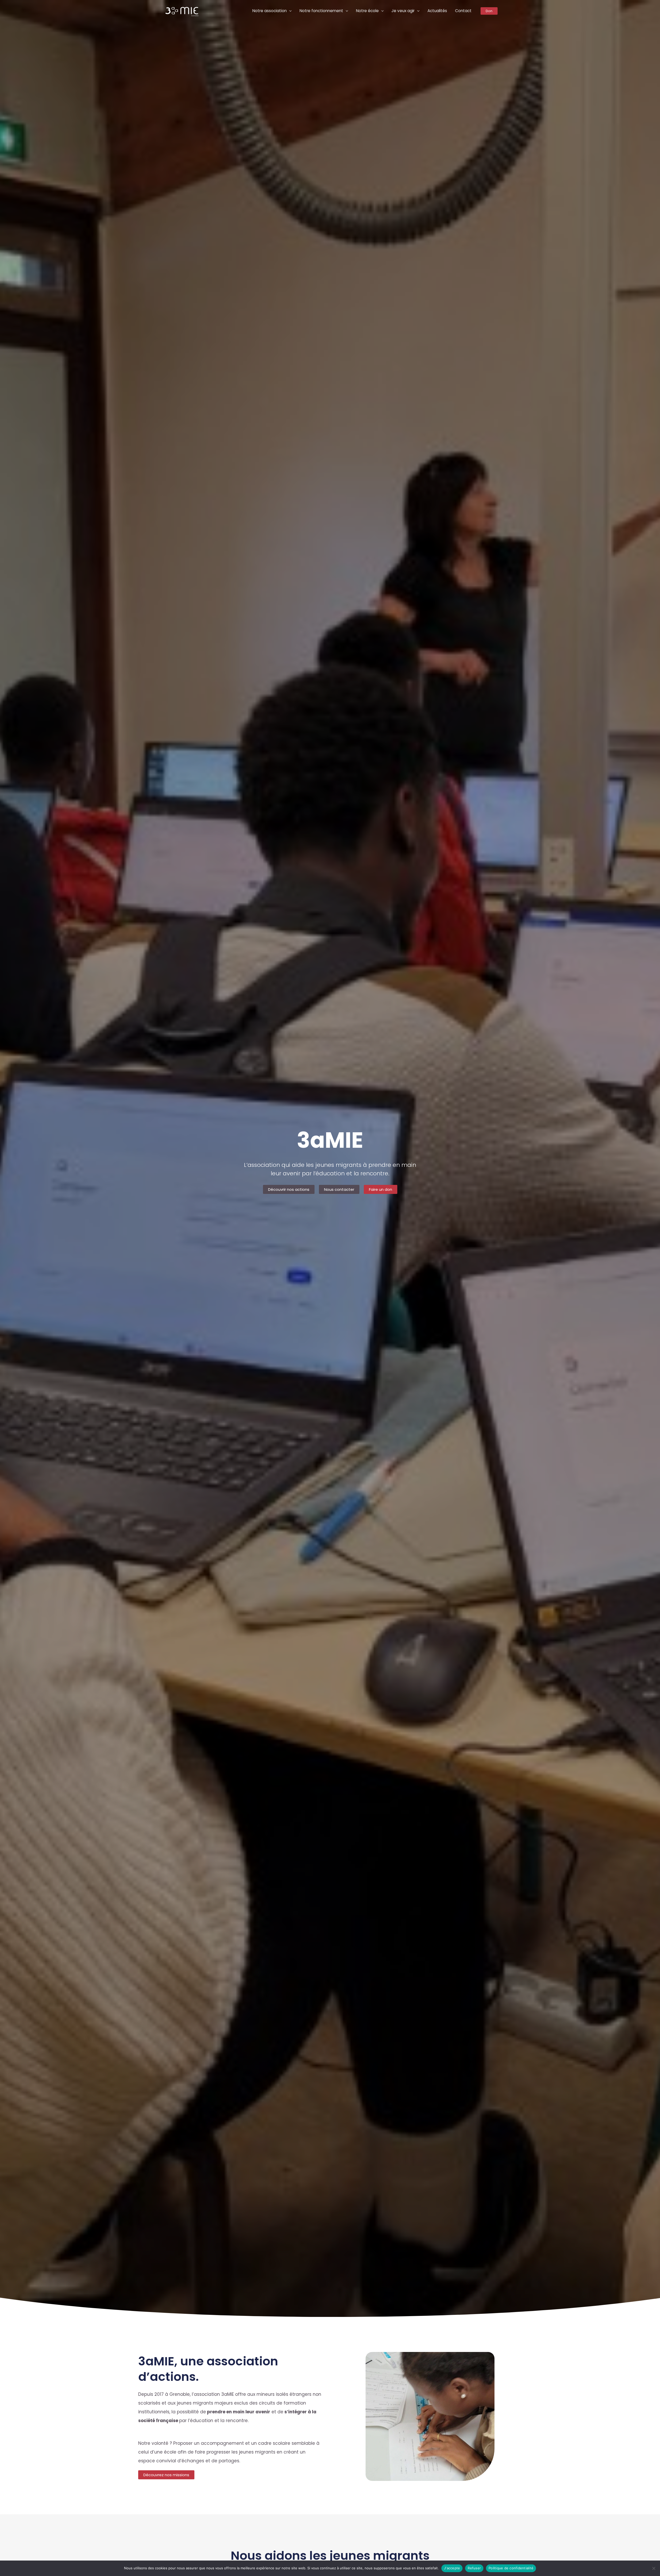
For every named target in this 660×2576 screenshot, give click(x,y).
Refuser (474, 2568)
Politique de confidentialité (511, 2568)
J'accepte (452, 2568)
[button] (289, 11)
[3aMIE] (182, 11)
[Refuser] (654, 2568)
